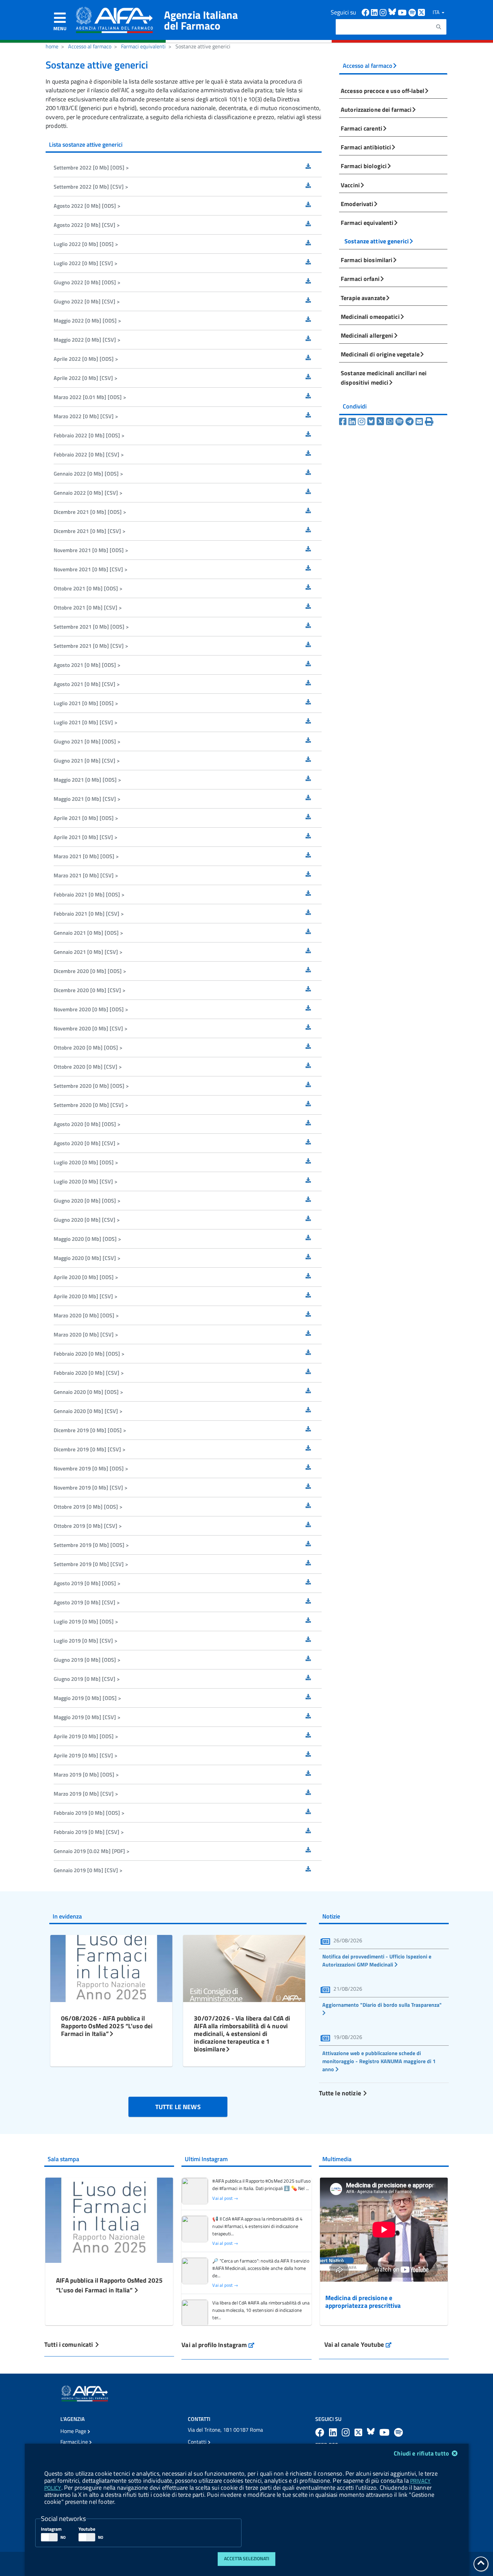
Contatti (198, 2442)
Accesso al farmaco (90, 46)
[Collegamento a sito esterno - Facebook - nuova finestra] (366, 12)
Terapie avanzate (363, 298)
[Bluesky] (372, 422)
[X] (381, 422)
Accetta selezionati (247, 2559)
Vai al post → (225, 2198)
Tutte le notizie (341, 2093)
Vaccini (350, 185)
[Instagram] (363, 422)
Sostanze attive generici (377, 241)
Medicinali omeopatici (370, 317)
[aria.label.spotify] (398, 2432)
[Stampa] (429, 422)
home (52, 46)
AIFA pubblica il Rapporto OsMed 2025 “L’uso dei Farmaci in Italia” (109, 2285)
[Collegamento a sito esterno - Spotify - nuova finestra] (413, 12)
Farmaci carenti (362, 128)
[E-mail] (420, 422)
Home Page (74, 2431)
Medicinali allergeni (367, 335)
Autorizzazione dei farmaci (376, 109)
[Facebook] (344, 422)
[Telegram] (410, 422)
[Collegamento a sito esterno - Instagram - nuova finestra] (384, 12)
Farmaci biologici (364, 166)
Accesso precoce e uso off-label (382, 91)
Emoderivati (357, 204)
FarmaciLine (75, 2442)
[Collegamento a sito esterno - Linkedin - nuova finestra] (375, 12)
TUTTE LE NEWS (178, 2107)
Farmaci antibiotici (366, 147)
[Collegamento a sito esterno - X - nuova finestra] (422, 12)
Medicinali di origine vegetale (380, 354)
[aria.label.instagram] (347, 2432)
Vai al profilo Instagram (218, 2345)
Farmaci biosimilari (367, 260)
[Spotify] (400, 422)
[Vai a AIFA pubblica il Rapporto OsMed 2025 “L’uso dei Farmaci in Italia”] (109, 2219)
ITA (437, 12)
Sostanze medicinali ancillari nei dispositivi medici (384, 378)
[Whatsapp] (391, 422)
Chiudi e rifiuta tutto (422, 2453)
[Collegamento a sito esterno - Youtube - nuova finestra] (403, 12)
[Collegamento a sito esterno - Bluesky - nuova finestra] (393, 12)
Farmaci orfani (360, 279)
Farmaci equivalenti (143, 46)
